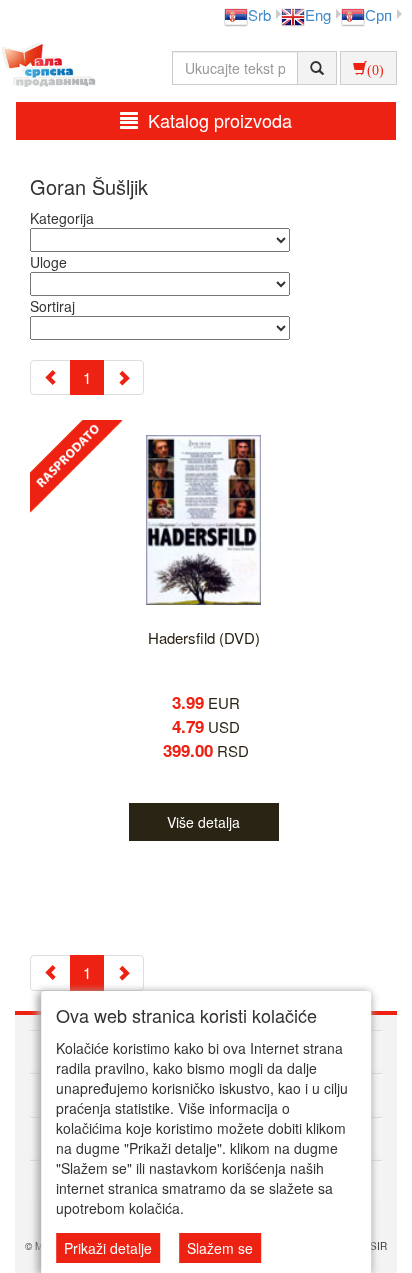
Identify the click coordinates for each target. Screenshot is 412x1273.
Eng (318, 14)
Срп (378, 14)
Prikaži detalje (108, 1248)
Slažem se (220, 1248)
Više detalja (203, 822)
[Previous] (50, 377)
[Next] (123, 377)
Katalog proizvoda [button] (220, 120)
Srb (259, 14)
